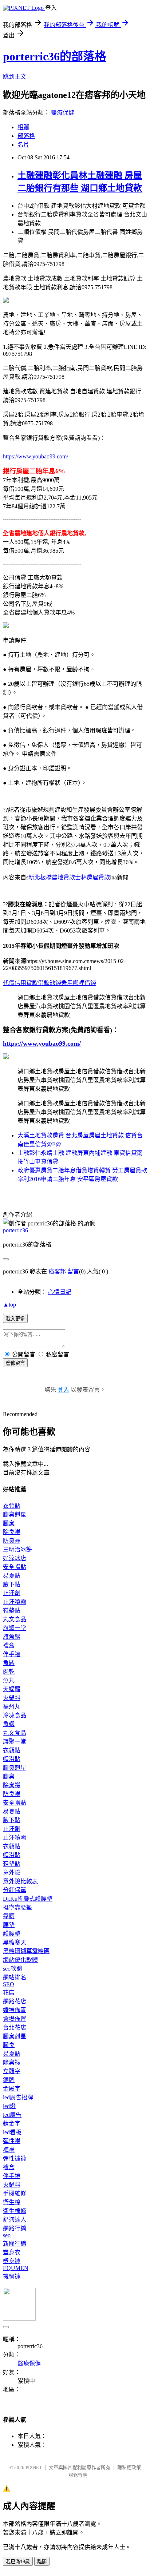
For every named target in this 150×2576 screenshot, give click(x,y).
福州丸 (12, 1707)
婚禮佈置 (15, 2010)
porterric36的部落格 (55, 56)
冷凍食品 (15, 1715)
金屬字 (12, 2089)
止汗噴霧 (15, 1602)
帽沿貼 (12, 1759)
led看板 (12, 2132)
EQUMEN (16, 2268)
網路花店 (15, 2001)
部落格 (26, 136)
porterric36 (15, 1230)
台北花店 (15, 2028)
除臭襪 (12, 1532)
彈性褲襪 (15, 2158)
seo (7, 2235)
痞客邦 (57, 1271)
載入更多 (15, 1319)
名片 (23, 145)
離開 (42, 2562)
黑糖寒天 (15, 1942)
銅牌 (9, 2080)
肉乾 (9, 1672)
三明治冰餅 (17, 1549)
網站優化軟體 (20, 1960)
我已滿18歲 (18, 2562)
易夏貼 (12, 1576)
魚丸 (9, 1680)
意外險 (12, 1873)
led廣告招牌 (18, 2097)
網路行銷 (15, 2228)
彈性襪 (12, 2141)
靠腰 (9, 1916)
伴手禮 (12, 1654)
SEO (9, 1984)
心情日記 (60, 1292)
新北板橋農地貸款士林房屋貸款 (69, 877)
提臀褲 (12, 2276)
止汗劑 (12, 1593)
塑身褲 (12, 2261)
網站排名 (15, 1977)
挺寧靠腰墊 (17, 1907)
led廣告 (12, 2115)
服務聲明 (78, 2475)
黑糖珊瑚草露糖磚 (26, 1951)
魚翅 (9, 1724)
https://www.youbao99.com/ (35, 456)
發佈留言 (15, 1363)
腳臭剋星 (15, 1514)
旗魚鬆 (12, 1637)
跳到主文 (15, 77)
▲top (9, 1305)
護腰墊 (12, 1934)
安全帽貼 (15, 1567)
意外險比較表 (20, 1881)
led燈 (9, 2106)
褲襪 (9, 2150)
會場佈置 (15, 2019)
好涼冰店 (15, 1558)
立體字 (12, 2071)
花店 (9, 1993)
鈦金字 (12, 2124)
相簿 (23, 127)
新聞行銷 (15, 2244)
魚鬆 (9, 1663)
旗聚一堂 (15, 1628)
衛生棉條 (15, 2211)
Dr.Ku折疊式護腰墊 (28, 1899)
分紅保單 (15, 1890)
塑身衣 (12, 2252)
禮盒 (9, 1645)
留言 (73, 1271)
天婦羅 (12, 1689)
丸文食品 (15, 1619)
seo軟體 (13, 1969)
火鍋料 (12, 1698)
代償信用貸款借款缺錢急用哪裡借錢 (50, 983)
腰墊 (9, 1925)
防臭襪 (12, 1541)
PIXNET (34, 2467)
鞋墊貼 (12, 1611)
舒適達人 (15, 2220)
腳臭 (9, 1523)
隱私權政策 (129, 2467)
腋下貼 (12, 1584)
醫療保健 (63, 113)
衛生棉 (12, 2202)
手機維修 (15, 2193)
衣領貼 (12, 1506)
